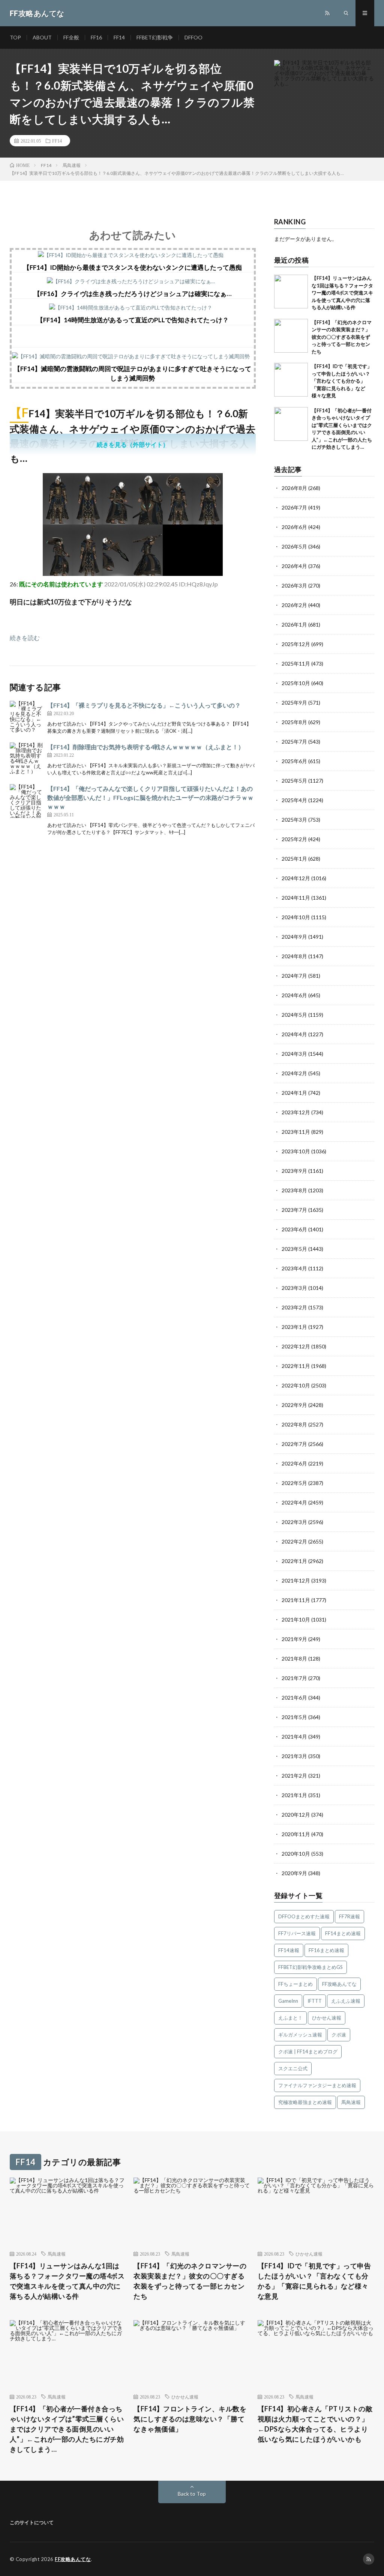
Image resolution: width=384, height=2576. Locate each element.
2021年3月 (294, 1756)
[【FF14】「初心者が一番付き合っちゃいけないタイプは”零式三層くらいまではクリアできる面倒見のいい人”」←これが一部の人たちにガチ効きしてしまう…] (291, 424)
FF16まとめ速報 (326, 1950)
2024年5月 (294, 1015)
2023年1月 (294, 1327)
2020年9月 (294, 1873)
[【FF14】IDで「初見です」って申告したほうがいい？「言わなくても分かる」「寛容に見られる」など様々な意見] (291, 380)
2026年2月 (294, 605)
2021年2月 (294, 1776)
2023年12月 (296, 1112)
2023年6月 (294, 1229)
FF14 (119, 37)
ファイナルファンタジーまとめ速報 (317, 2085)
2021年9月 (294, 1639)
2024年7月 (294, 976)
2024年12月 (296, 878)
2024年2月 (294, 1073)
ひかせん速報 (327, 2018)
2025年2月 (294, 839)
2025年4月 (294, 800)
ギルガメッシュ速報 (300, 2035)
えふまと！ (290, 2018)
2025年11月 (296, 664)
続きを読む (25, 638)
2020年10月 (296, 1854)
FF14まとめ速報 (343, 1933)
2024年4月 (294, 1034)
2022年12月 (296, 1346)
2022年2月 (294, 1541)
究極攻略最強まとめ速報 (305, 2102)
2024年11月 (296, 898)
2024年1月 (294, 1093)
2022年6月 (294, 1463)
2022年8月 (294, 1424)
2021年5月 (294, 1717)
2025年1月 (294, 859)
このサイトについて (32, 2522)
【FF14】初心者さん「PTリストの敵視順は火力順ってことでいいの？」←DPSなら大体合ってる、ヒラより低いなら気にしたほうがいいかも (315, 2424)
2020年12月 (296, 1815)
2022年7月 (294, 1444)
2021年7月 (294, 1678)
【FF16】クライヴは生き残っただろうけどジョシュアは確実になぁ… (133, 294)
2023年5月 (294, 1249)
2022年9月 (294, 1405)
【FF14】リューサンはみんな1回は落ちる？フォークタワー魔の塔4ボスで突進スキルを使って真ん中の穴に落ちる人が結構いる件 (342, 293)
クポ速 (339, 2035)
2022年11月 (296, 1366)
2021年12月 (296, 1580)
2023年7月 (294, 1210)
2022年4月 (294, 1502)
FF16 (96, 37)
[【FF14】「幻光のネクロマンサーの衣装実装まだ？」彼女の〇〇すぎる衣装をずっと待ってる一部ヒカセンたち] (291, 336)
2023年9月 (294, 1171)
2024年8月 (294, 956)
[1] (133, 573)
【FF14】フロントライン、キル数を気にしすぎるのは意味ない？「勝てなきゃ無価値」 (190, 2419)
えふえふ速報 (346, 2001)
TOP (15, 37)
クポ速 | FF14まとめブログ (308, 2051)
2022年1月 (294, 1561)
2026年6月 (294, 527)
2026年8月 (294, 488)
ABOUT (42, 37)
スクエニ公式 (293, 2068)
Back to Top (192, 2494)
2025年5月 (294, 781)
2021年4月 (294, 1737)
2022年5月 (294, 1483)
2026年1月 (294, 624)
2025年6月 (294, 761)
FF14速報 (289, 1950)
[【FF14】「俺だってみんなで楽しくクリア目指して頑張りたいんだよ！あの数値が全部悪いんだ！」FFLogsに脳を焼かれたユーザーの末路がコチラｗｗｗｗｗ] (27, 801)
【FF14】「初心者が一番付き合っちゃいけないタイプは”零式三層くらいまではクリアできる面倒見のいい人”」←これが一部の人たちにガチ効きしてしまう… (67, 2429)
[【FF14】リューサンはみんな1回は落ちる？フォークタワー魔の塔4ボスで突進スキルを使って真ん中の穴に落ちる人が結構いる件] (291, 292)
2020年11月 (296, 1834)
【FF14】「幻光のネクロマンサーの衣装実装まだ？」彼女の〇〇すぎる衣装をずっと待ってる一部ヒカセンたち (342, 337)
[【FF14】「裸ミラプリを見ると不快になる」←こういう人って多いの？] (27, 718)
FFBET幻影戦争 (155, 37)
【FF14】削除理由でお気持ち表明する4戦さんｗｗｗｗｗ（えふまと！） (146, 747)
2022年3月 (294, 1522)
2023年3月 (294, 1288)
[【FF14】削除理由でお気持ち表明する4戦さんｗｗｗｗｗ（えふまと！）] (27, 759)
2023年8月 (294, 1190)
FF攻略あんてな (339, 1984)
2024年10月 (296, 917)
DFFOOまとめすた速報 (304, 1916)
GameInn (288, 2001)
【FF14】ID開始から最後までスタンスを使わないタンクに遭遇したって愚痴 (133, 267)
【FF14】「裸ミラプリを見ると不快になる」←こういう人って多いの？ (144, 705)
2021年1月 (294, 1795)
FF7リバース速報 (297, 1933)
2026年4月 (294, 566)
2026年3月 (294, 585)
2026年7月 (294, 507)
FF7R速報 (349, 1916)
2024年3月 (294, 1054)
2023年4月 (294, 1268)
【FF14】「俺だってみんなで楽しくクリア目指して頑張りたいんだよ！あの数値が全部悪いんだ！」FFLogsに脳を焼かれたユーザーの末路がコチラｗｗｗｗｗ (150, 797)
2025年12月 (296, 644)
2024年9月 (294, 937)
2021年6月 (294, 1698)
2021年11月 (296, 1600)
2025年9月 (294, 703)
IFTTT (315, 2001)
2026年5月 (294, 546)
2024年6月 (294, 995)
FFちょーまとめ (295, 1984)
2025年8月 (294, 722)
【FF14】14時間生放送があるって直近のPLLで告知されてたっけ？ (133, 320)
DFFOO (193, 37)
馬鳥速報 (351, 2102)
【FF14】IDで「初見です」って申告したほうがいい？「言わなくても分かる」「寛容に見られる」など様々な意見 (342, 381)
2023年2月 (294, 1307)
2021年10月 (296, 1619)
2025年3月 (294, 820)
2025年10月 (296, 683)
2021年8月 (294, 1658)
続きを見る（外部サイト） (133, 444)
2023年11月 (296, 1132)
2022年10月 (296, 1385)
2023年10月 (296, 1151)
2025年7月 (294, 742)
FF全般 (71, 37)
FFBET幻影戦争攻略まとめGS (310, 1967)
